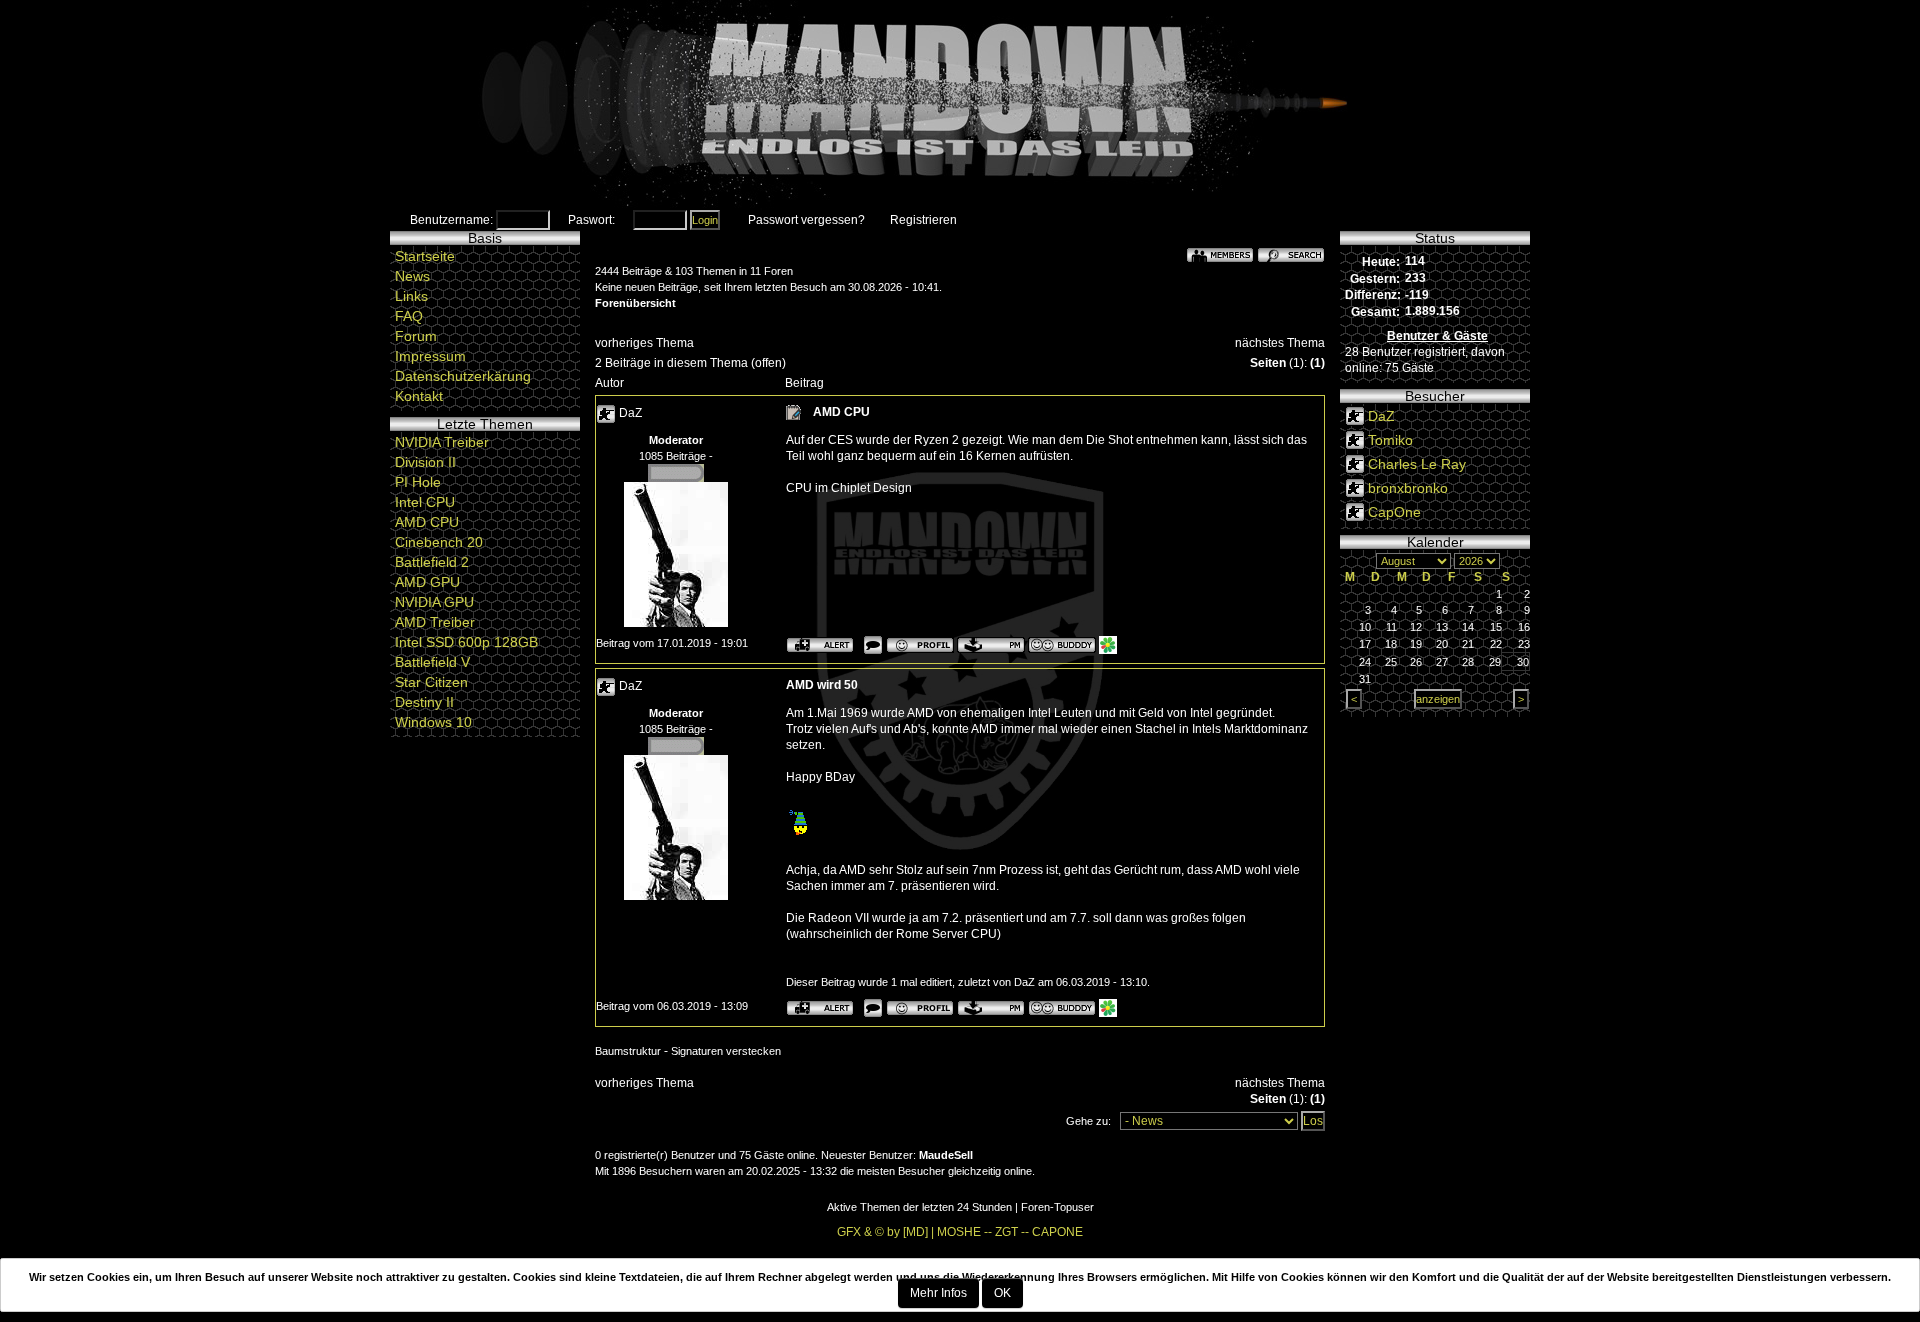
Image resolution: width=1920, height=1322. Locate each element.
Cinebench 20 (439, 542)
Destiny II (424, 702)
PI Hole (418, 482)
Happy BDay (820, 777)
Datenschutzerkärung (463, 376)
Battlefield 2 (432, 562)
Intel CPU (425, 502)
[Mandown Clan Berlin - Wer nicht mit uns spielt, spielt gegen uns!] (960, 105)
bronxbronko (1408, 488)
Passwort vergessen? (806, 220)
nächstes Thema (1280, 343)
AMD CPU (427, 522)
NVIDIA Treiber (442, 442)
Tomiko (1390, 440)
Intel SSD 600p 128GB (466, 642)
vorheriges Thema (644, 343)
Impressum (430, 356)
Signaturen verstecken (726, 1051)
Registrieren (923, 220)
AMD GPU (427, 582)
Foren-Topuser (1057, 1207)
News (412, 276)
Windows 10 (433, 722)
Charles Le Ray (1417, 464)
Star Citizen (431, 682)
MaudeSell (946, 1155)
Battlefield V (432, 662)
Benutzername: (451, 220)
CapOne (1394, 512)
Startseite (425, 256)
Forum (416, 336)
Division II (425, 462)
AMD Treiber (435, 622)
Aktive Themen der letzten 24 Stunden (919, 1207)
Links (411, 296)
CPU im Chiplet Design (849, 488)
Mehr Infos (938, 1293)
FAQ (409, 316)
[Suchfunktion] (1291, 254)
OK (1002, 1293)
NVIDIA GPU (434, 602)
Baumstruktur (628, 1051)
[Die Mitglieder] (1220, 254)
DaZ (630, 413)
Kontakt (419, 396)
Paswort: (591, 220)
